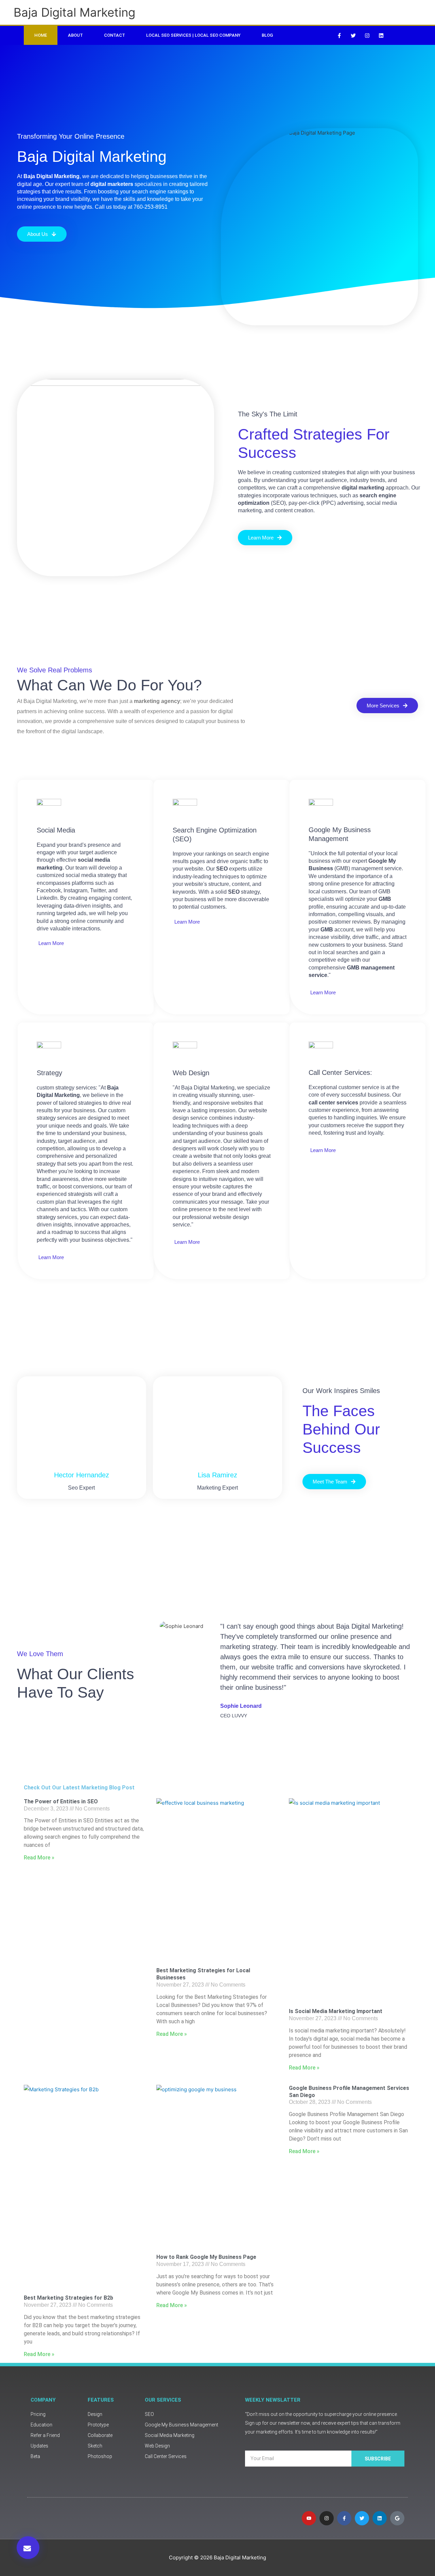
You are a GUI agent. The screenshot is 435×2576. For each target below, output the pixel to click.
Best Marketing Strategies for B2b (68, 2298)
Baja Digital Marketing (74, 12)
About (75, 35)
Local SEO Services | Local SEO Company (193, 35)
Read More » (39, 1858)
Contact (115, 35)
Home (41, 35)
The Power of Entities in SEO (61, 1801)
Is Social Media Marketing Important (336, 2011)
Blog (267, 35)
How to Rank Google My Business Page (206, 2257)
